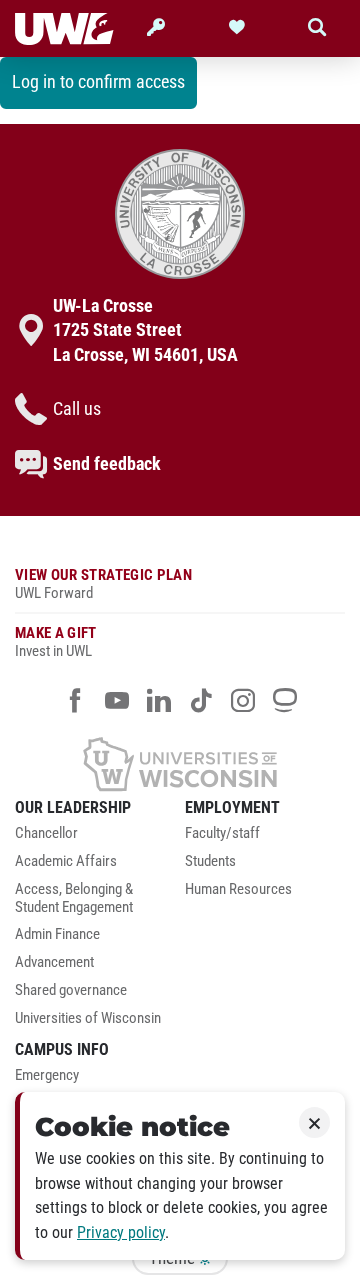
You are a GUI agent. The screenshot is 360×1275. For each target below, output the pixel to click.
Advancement (54, 962)
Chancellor (46, 833)
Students (210, 861)
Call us (77, 409)
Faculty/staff (222, 833)
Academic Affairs (66, 861)
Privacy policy (121, 1232)
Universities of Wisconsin (88, 1018)
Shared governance (71, 990)
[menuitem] (95, 839)
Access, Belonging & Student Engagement (74, 898)
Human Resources (238, 889)
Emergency (47, 1075)
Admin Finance (57, 934)
